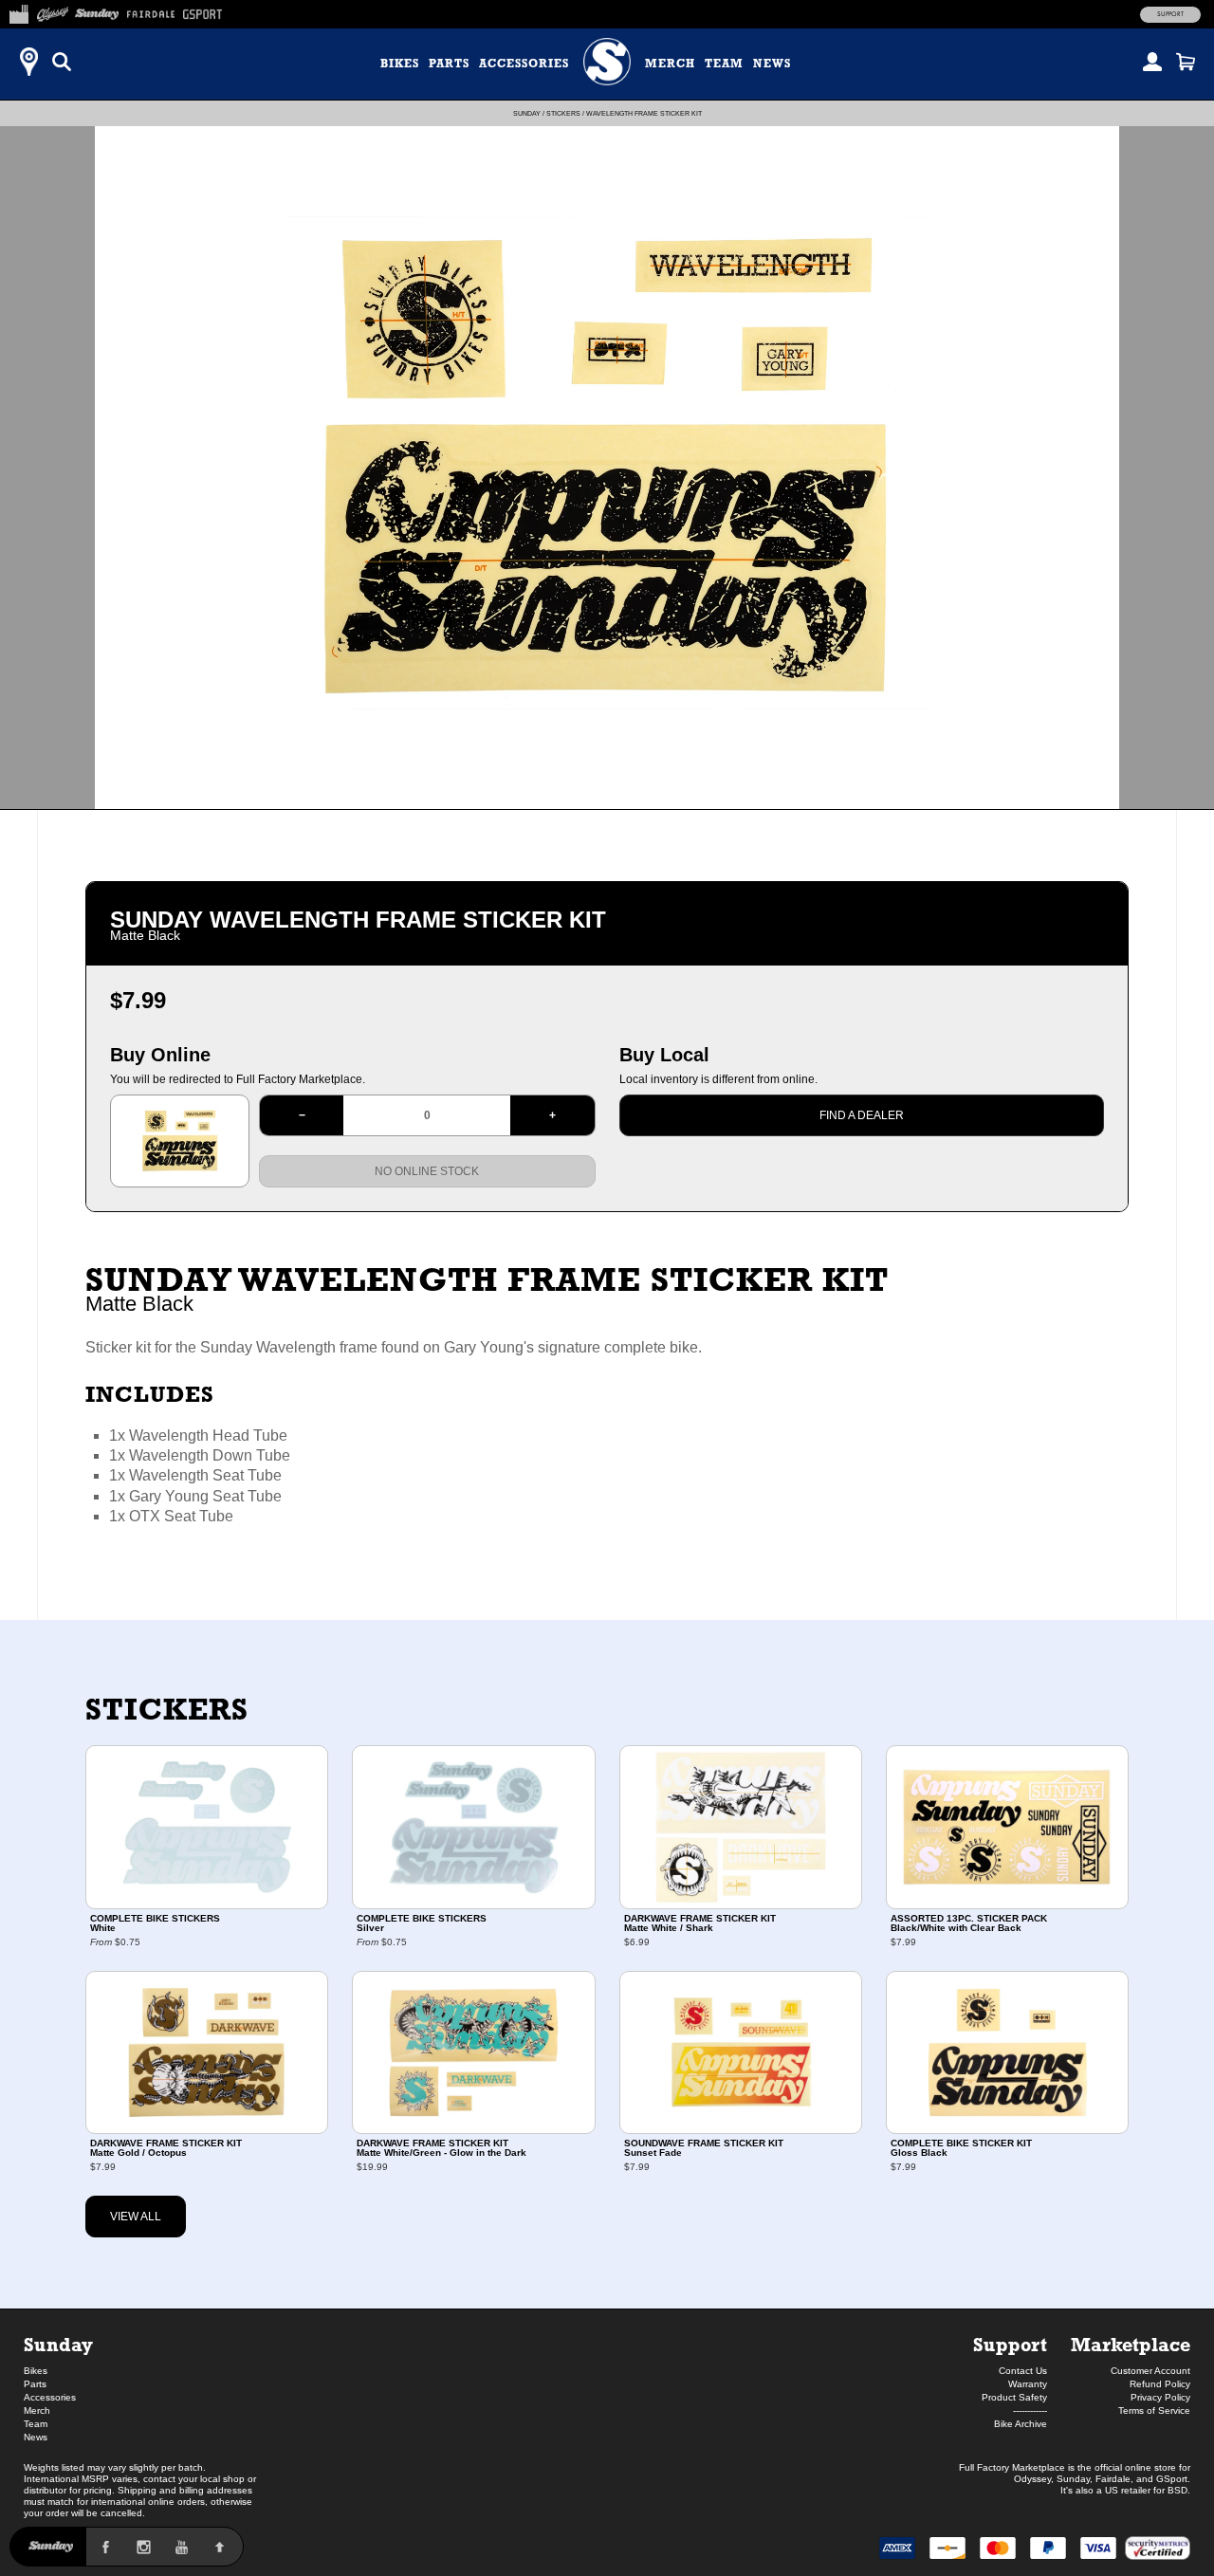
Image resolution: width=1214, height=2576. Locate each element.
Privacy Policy (1160, 2397)
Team (724, 64)
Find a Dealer (862, 1115)
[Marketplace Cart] (1186, 62)
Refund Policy (1160, 2384)
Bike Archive (1021, 2424)
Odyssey (1032, 2479)
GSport (1172, 2479)
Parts (449, 64)
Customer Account (1150, 2371)
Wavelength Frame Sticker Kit (644, 113)
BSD (1177, 2490)
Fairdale (1113, 2479)
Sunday (527, 113)
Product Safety (1014, 2397)
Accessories (524, 64)
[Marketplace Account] (1152, 62)
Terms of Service (1154, 2410)
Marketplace (1131, 2344)
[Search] (62, 62)
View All (136, 2217)
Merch (670, 64)
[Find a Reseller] (28, 62)
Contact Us (1023, 2371)
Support (1170, 14)
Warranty (1028, 2384)
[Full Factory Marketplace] (18, 11)
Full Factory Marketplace (1012, 2467)
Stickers (563, 113)
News (772, 64)
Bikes (400, 64)
